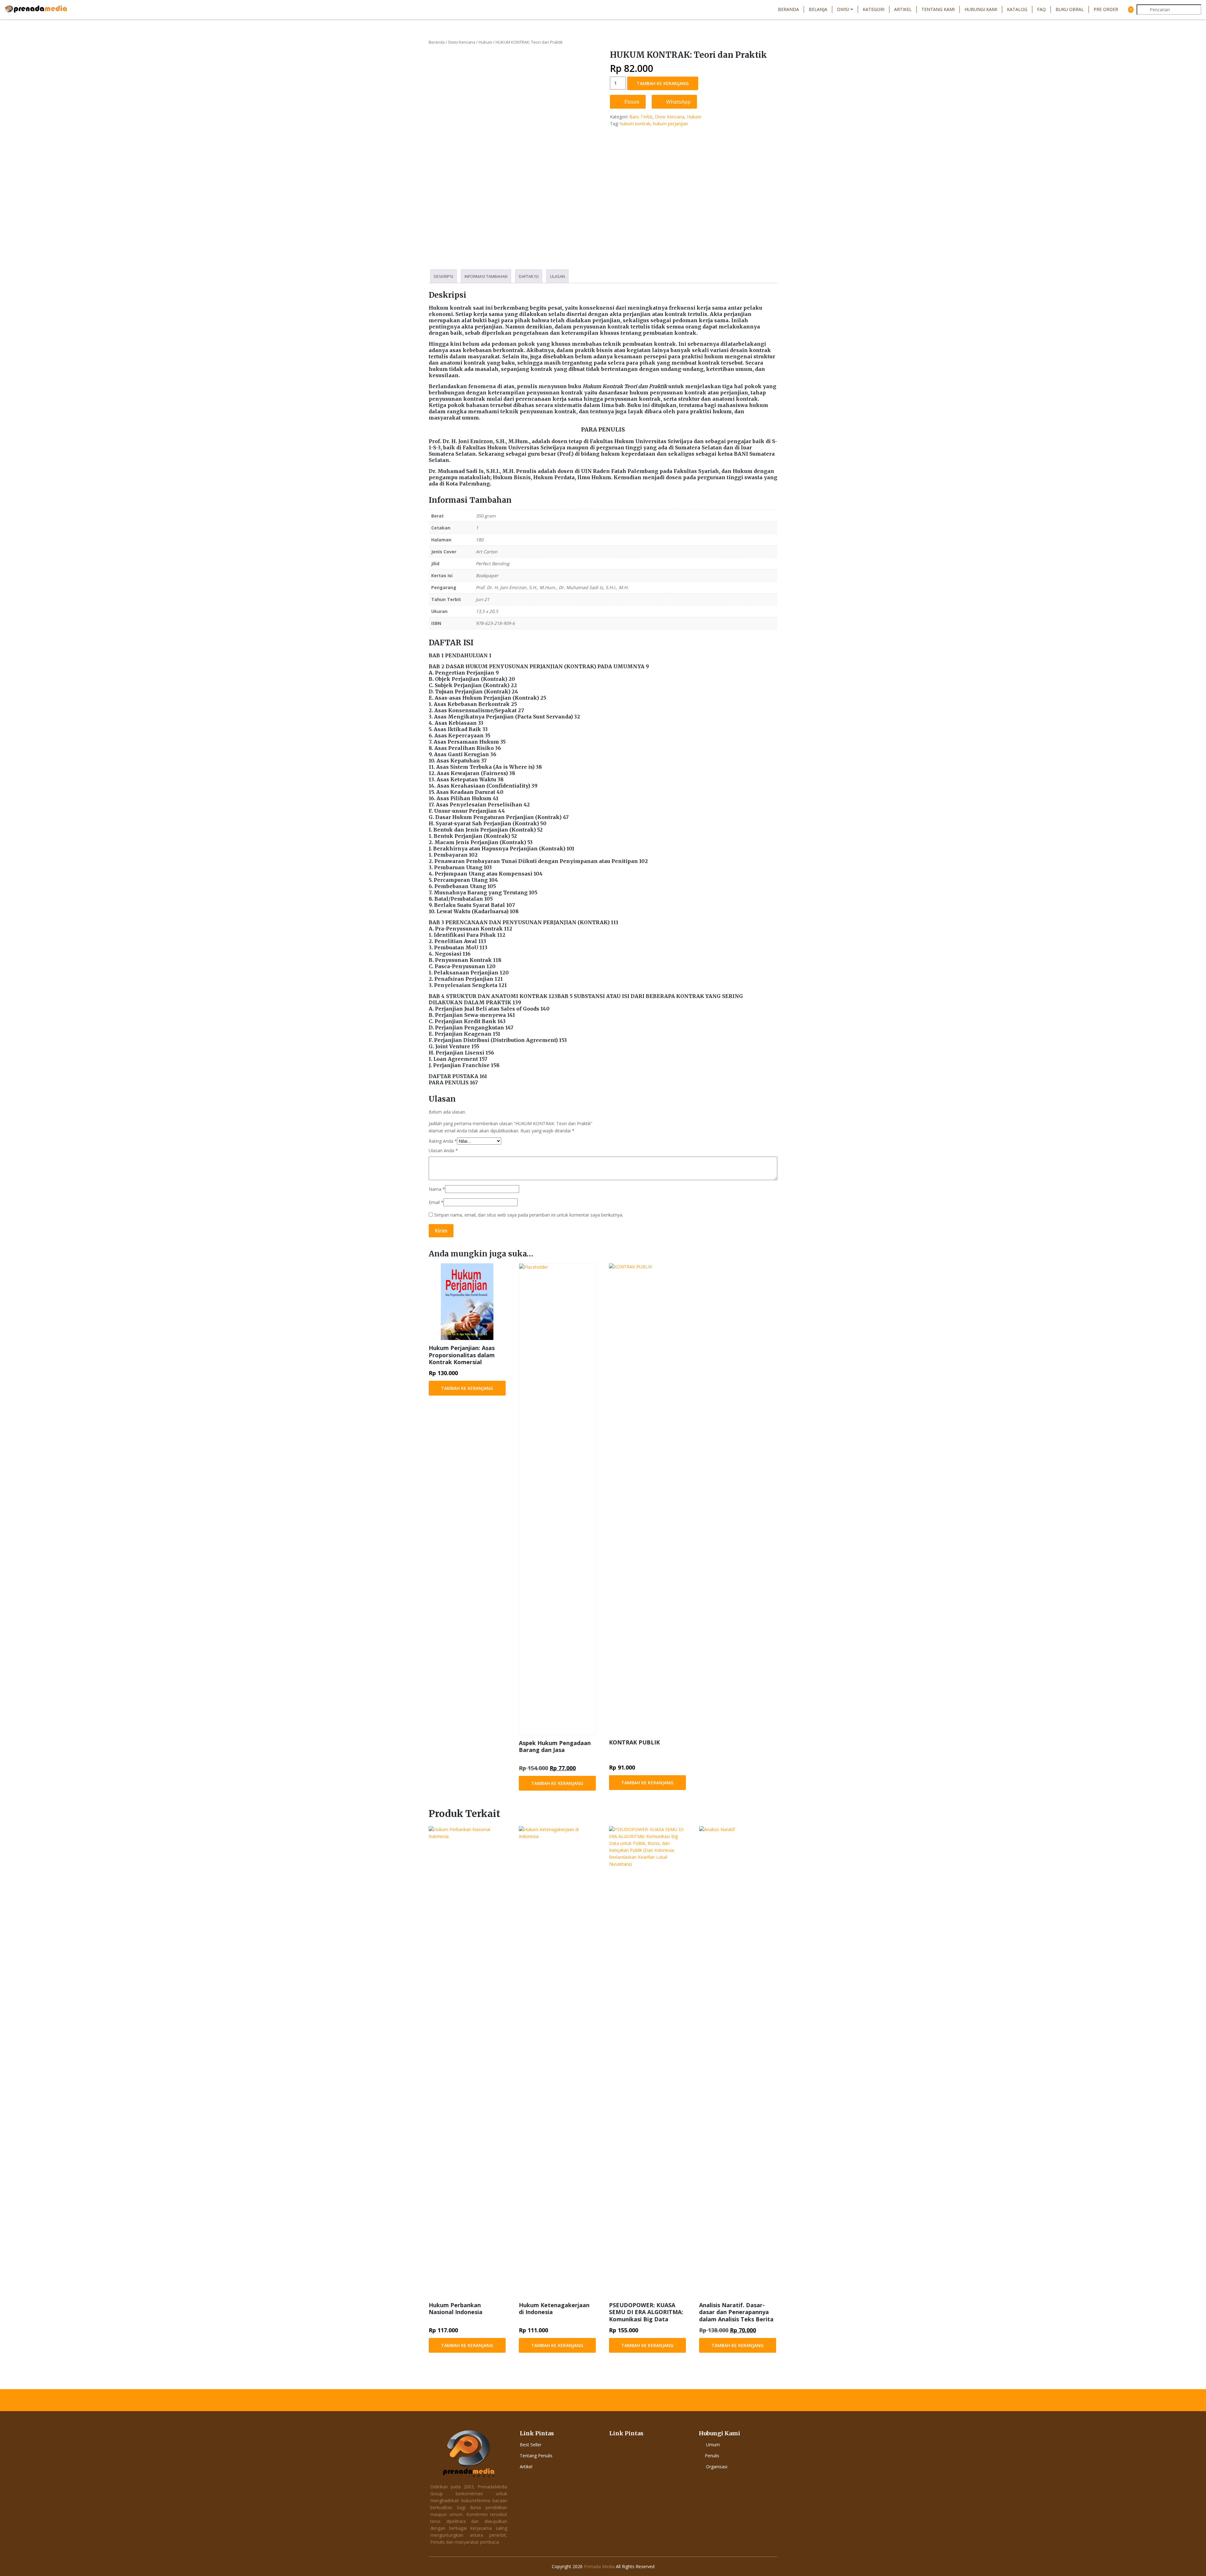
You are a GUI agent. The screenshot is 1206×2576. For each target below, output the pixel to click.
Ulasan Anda (443, 1150)
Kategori (874, 9)
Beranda (788, 9)
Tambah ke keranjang (663, 83)
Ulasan (557, 276)
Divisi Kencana (462, 42)
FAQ (1041, 9)
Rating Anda (443, 1141)
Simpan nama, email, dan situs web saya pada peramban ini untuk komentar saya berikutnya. (529, 1215)
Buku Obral (1070, 9)
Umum (713, 2445)
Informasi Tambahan (486, 276)
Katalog (1017, 9)
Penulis (712, 2456)
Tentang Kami (938, 9)
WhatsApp (678, 102)
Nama (437, 1189)
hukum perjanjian (671, 124)
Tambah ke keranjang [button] (467, 1388)
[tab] (443, 276)
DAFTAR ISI (529, 276)
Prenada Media (599, 2566)
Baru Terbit (641, 117)
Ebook (631, 102)
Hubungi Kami (981, 9)
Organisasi (717, 2467)
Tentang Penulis (536, 2456)
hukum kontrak (635, 124)
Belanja (818, 9)
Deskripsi (443, 276)
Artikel (903, 9)
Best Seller (531, 2445)
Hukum (485, 42)
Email (436, 1202)
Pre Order (1106, 9)
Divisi (843, 9)
